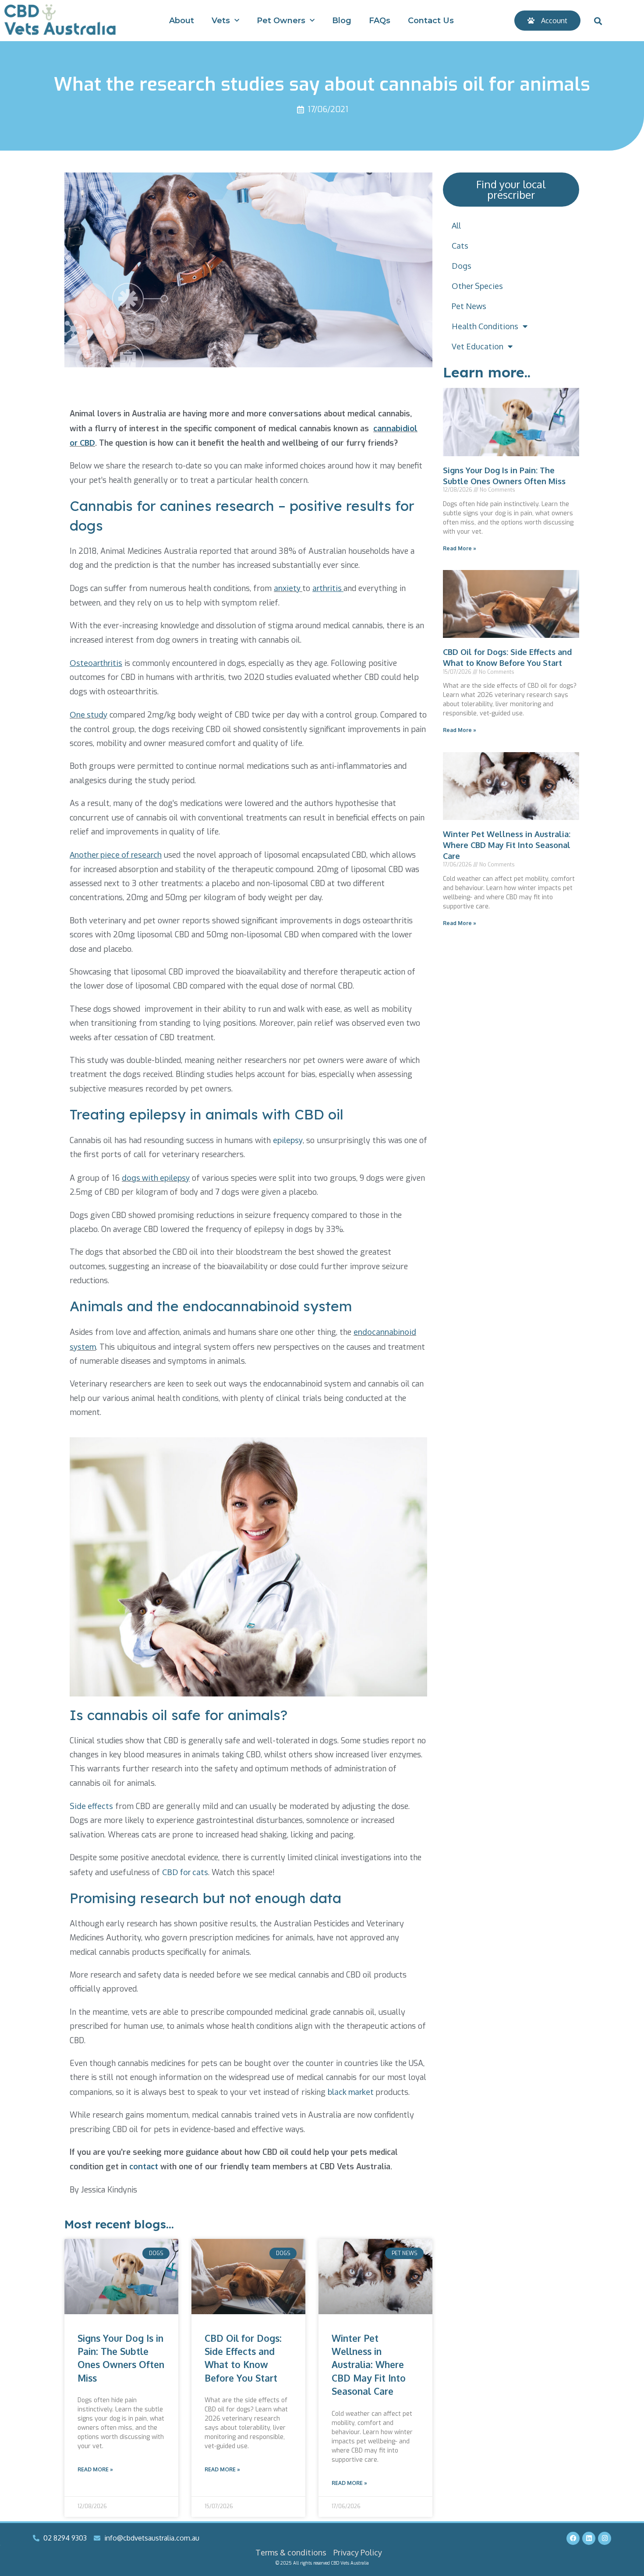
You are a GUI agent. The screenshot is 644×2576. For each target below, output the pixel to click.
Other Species (477, 286)
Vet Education (478, 346)
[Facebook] (573, 2538)
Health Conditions (485, 326)
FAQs (380, 21)
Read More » (95, 2469)
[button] (598, 21)
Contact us (431, 21)
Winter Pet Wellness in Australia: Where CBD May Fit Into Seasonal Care (369, 2365)
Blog (342, 21)
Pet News (469, 306)
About (182, 21)
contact (144, 2166)
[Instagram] (605, 2538)
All (456, 225)
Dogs (462, 266)
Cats (460, 246)
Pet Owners (281, 21)
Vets (221, 21)
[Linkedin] (589, 2538)
